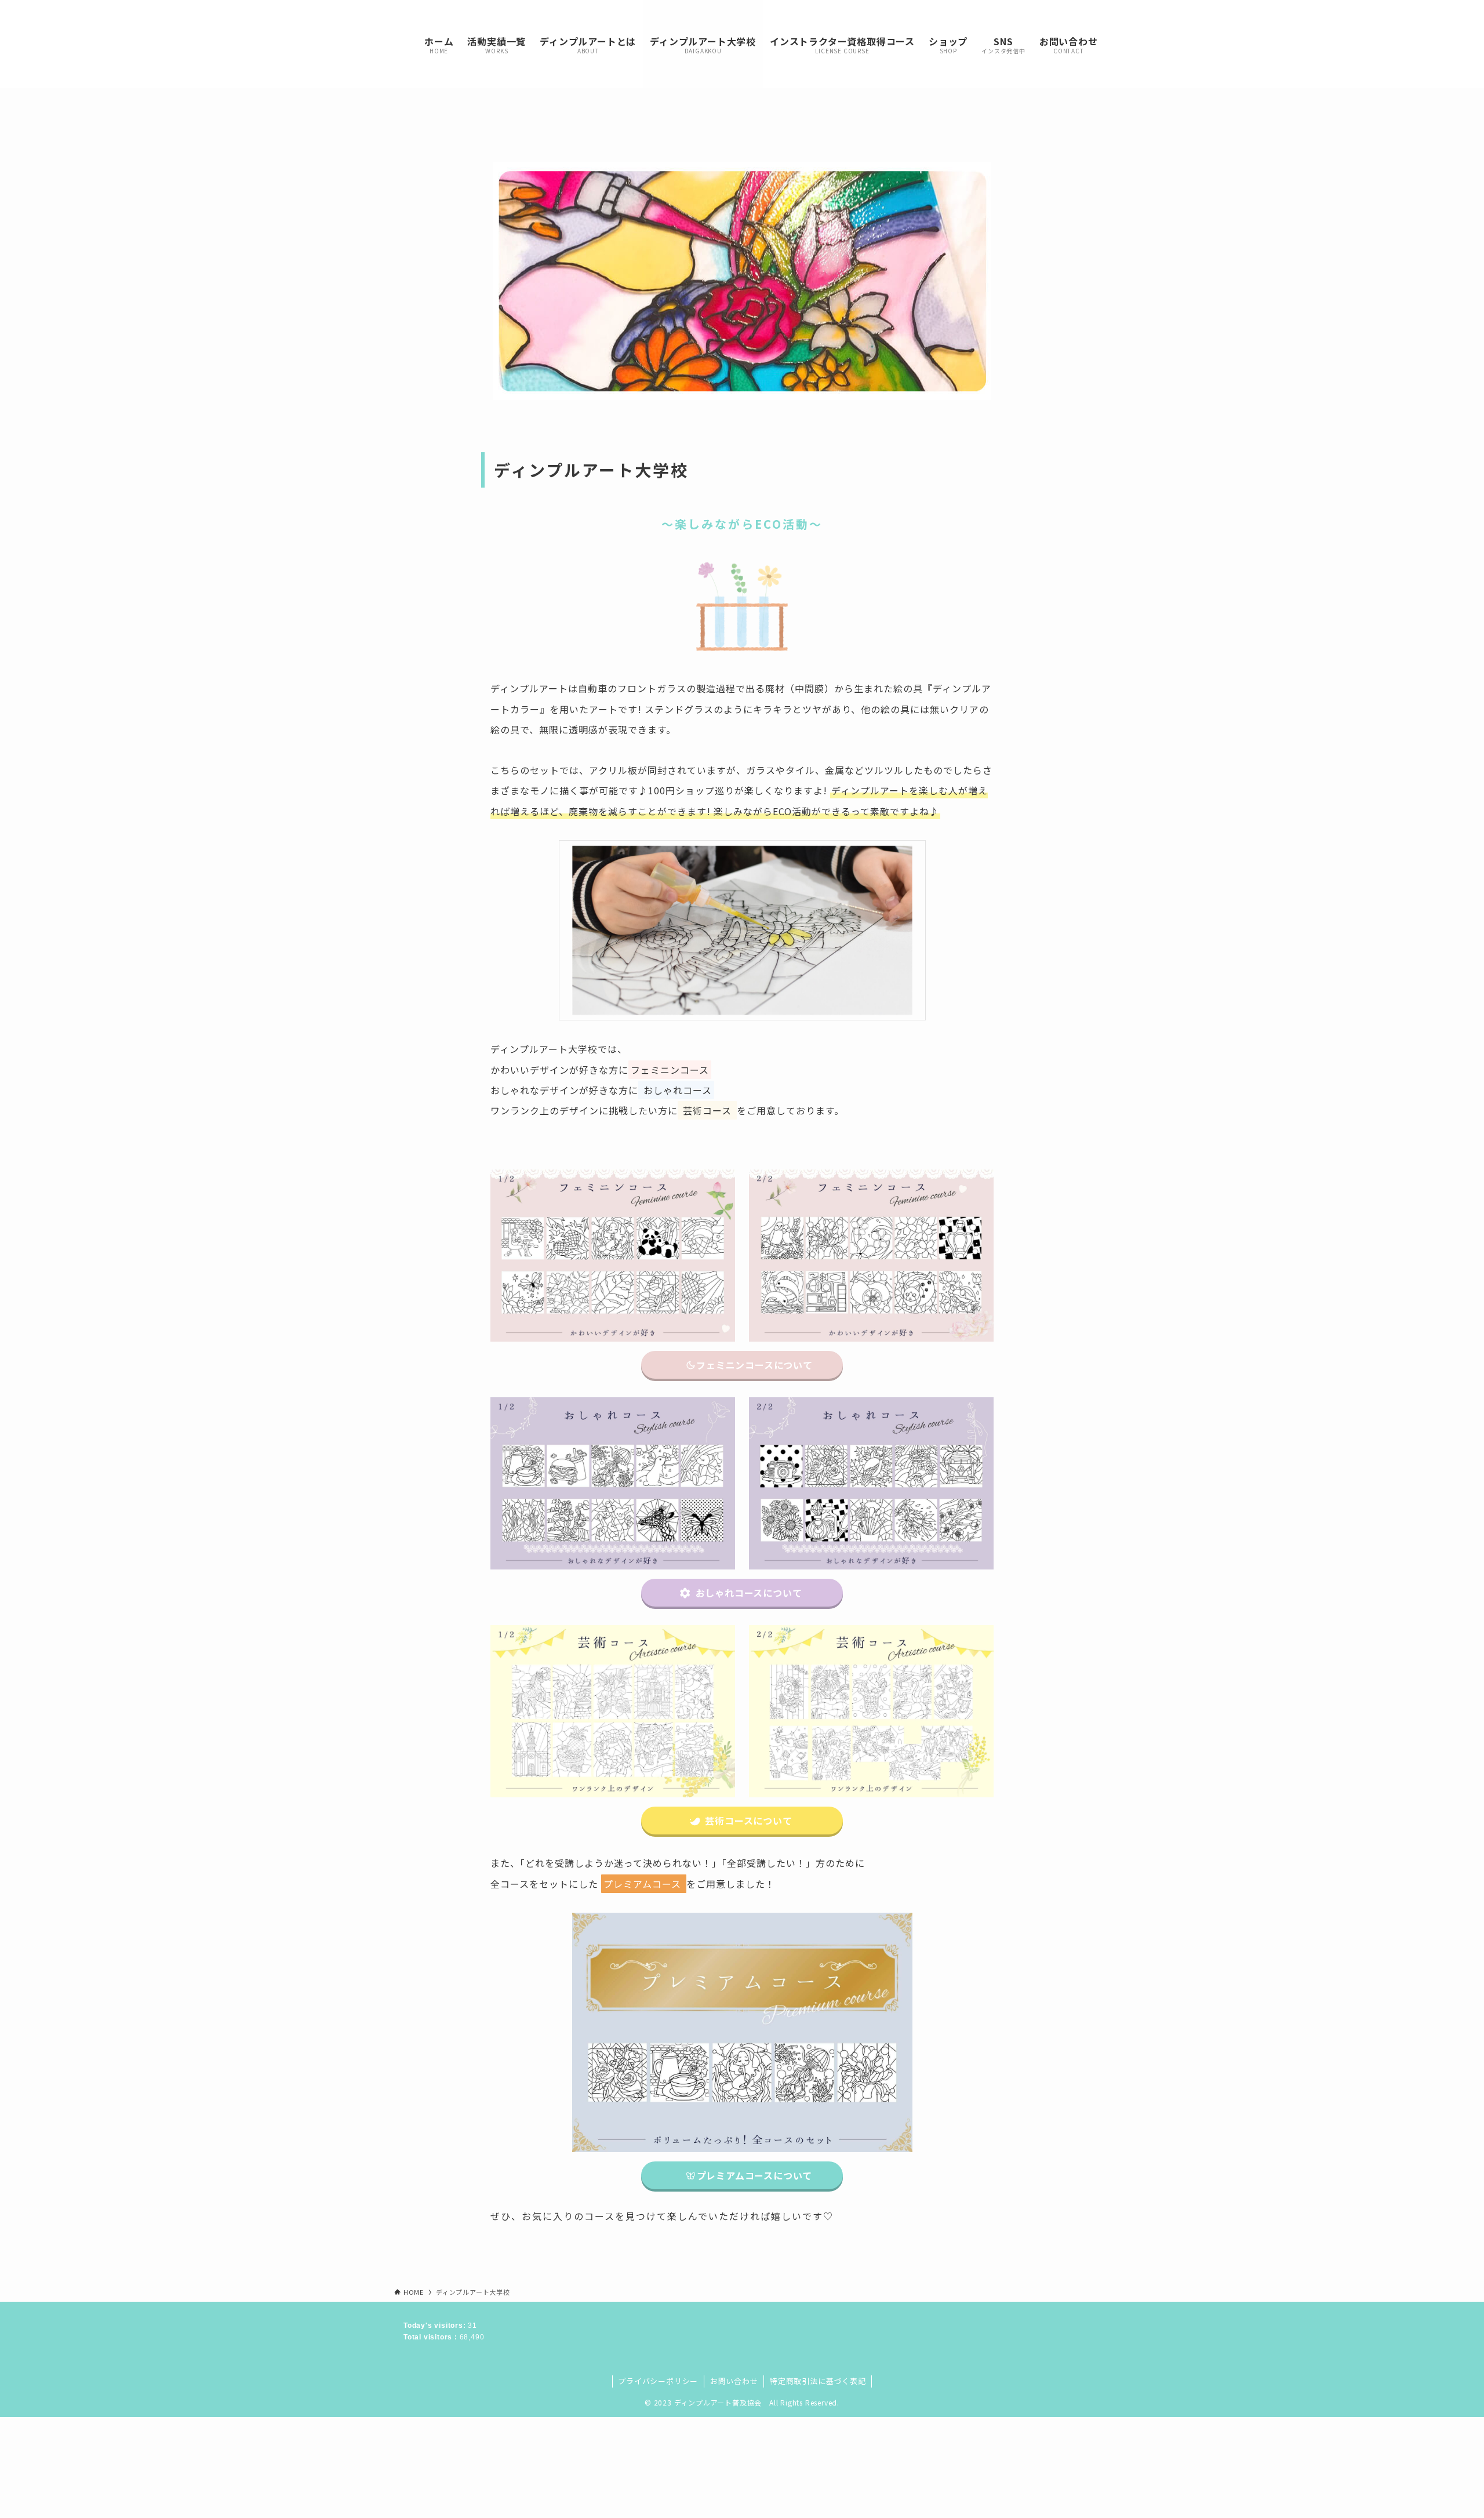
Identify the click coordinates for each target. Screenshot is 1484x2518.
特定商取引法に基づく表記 (818, 2381)
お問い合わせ (734, 2381)
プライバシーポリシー (658, 2381)
